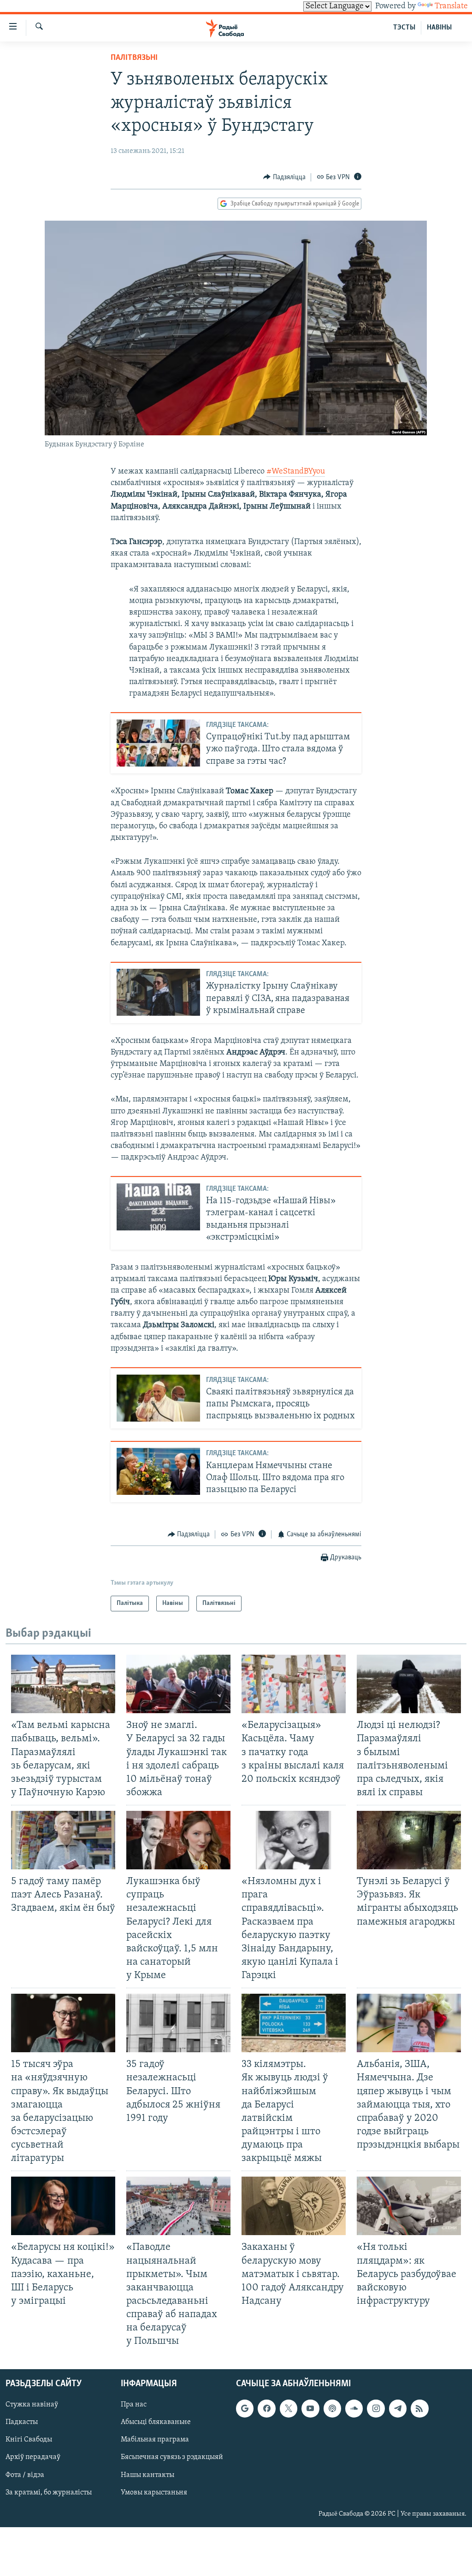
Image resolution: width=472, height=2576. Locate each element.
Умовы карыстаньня (154, 2493)
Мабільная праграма (155, 2440)
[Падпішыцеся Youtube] (310, 2409)
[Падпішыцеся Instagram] (376, 2409)
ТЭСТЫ (404, 28)
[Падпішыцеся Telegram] (398, 2409)
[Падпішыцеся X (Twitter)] (289, 2409)
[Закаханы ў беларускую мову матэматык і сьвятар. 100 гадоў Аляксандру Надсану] (294, 2206)
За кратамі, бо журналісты (49, 2493)
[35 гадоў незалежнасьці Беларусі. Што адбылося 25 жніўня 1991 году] (178, 2023)
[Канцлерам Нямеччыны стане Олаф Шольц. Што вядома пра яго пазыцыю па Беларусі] (158, 1471)
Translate (451, 6)
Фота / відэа (25, 2475)
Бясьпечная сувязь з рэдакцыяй (172, 2458)
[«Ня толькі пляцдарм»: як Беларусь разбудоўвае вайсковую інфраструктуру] (409, 2206)
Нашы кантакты (147, 2475)
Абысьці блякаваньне (156, 2423)
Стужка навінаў (32, 2405)
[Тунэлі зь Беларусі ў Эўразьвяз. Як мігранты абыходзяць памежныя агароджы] (409, 1840)
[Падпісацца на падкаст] (332, 2409)
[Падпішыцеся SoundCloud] (354, 2409)
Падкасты (22, 2423)
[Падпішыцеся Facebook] (266, 2409)
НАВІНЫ (439, 28)
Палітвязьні (134, 58)
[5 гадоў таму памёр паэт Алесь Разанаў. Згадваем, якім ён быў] (63, 1840)
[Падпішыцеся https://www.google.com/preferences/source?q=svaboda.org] (245, 2409)
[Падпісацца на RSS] (419, 2409)
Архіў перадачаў (33, 2458)
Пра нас (134, 2405)
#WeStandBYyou (296, 472)
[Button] (284, 177)
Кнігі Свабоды (29, 2440)
